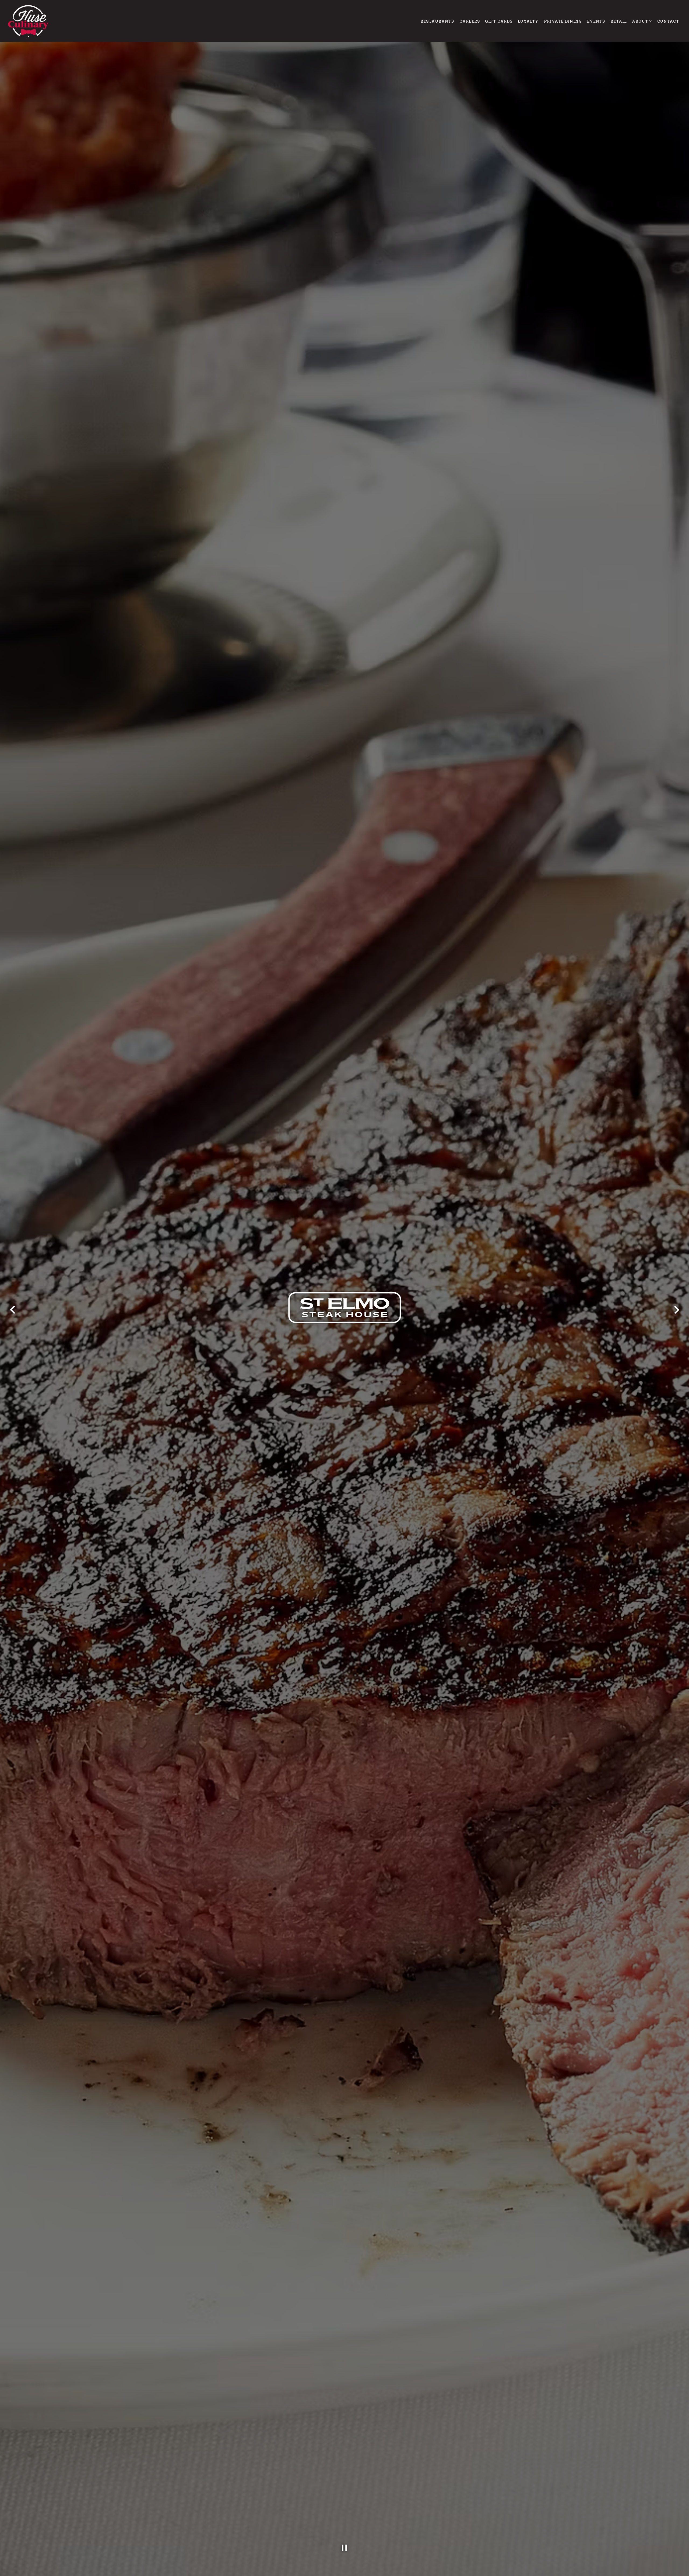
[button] (446, 1244)
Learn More (398, 1316)
